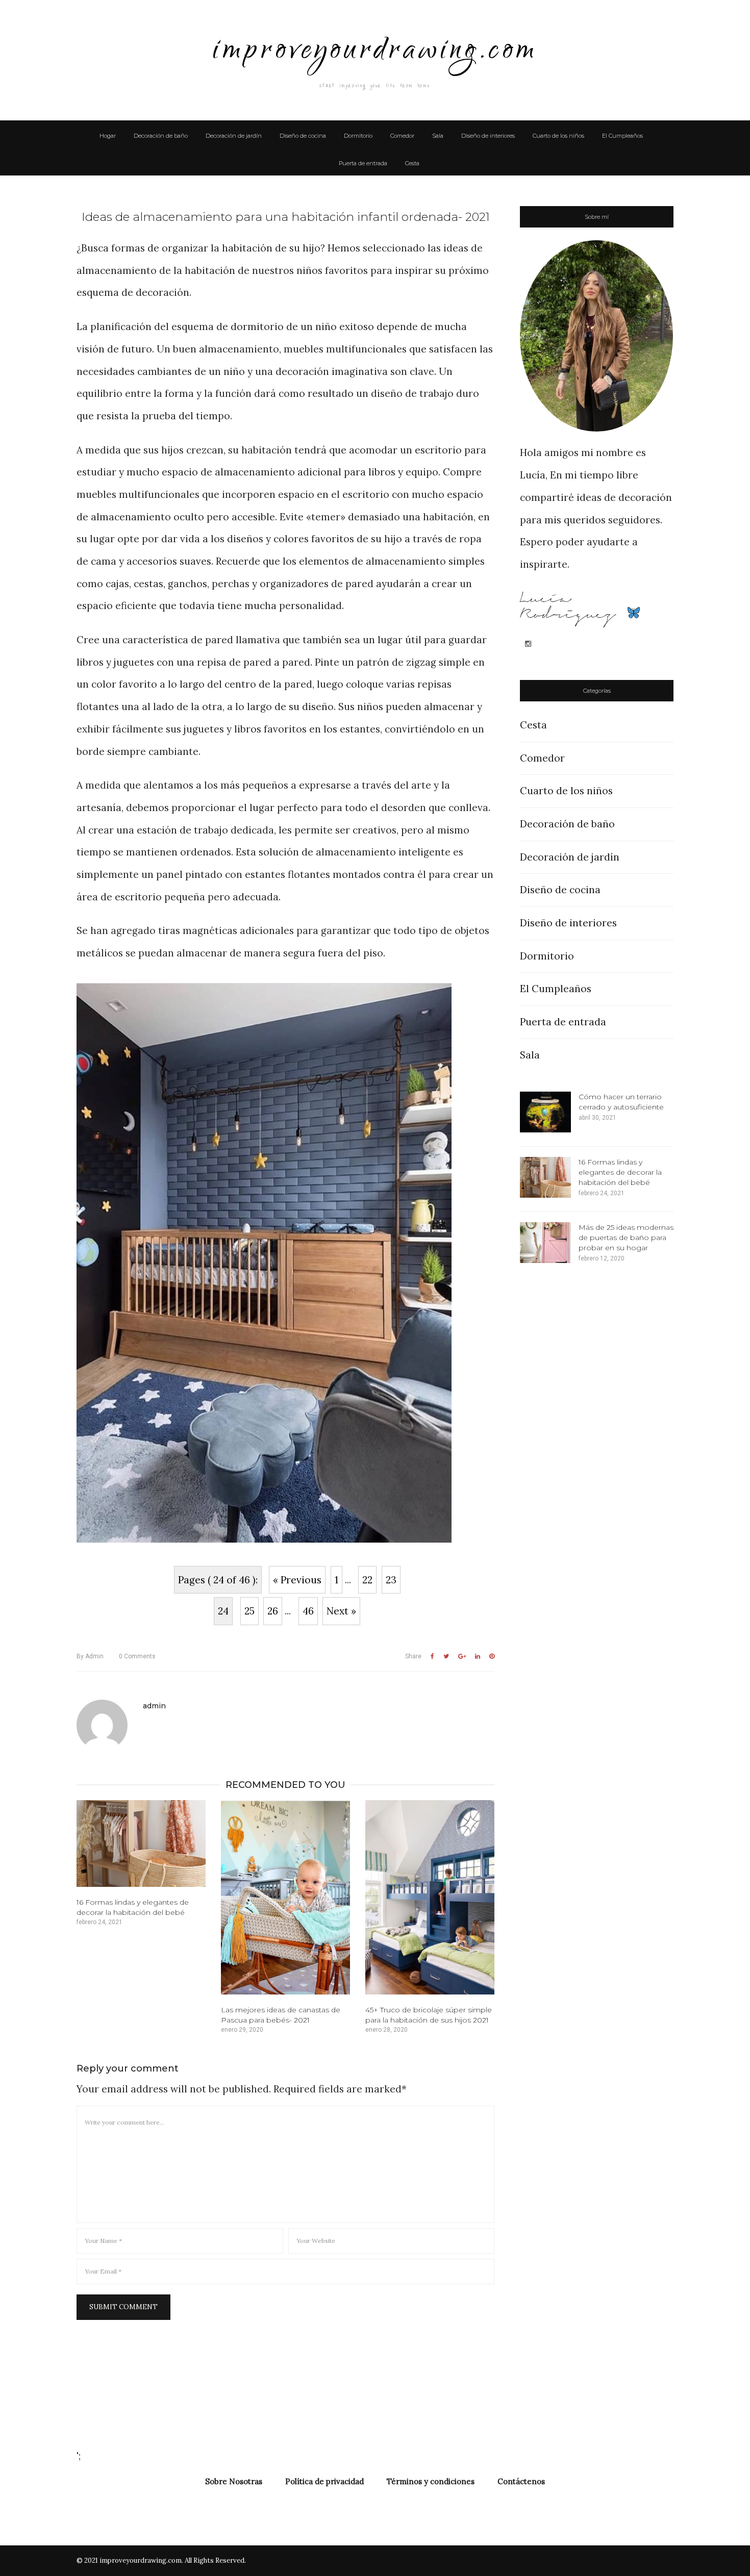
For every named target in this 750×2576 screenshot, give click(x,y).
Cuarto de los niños (558, 136)
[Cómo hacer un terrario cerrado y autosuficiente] (545, 1112)
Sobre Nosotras (234, 2481)
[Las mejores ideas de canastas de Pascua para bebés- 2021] (285, 1897)
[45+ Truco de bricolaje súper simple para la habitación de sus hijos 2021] (430, 1897)
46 (308, 1611)
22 (367, 1580)
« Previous (297, 1580)
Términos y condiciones (431, 2481)
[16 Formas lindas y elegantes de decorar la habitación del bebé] (141, 1843)
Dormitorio (358, 136)
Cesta (412, 163)
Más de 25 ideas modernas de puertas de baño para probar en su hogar (626, 1238)
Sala (438, 136)
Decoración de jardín (234, 136)
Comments (137, 1656)
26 (273, 1611)
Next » (341, 1611)
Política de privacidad (324, 2481)
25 (249, 1611)
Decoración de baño (161, 136)
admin (90, 1656)
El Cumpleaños (622, 136)
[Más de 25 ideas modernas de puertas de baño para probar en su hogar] (545, 1243)
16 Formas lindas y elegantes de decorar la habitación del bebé (620, 1172)
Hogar (108, 136)
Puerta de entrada (363, 163)
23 (391, 1580)
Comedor (402, 136)
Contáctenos (521, 2481)
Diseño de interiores (488, 136)
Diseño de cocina (303, 136)
